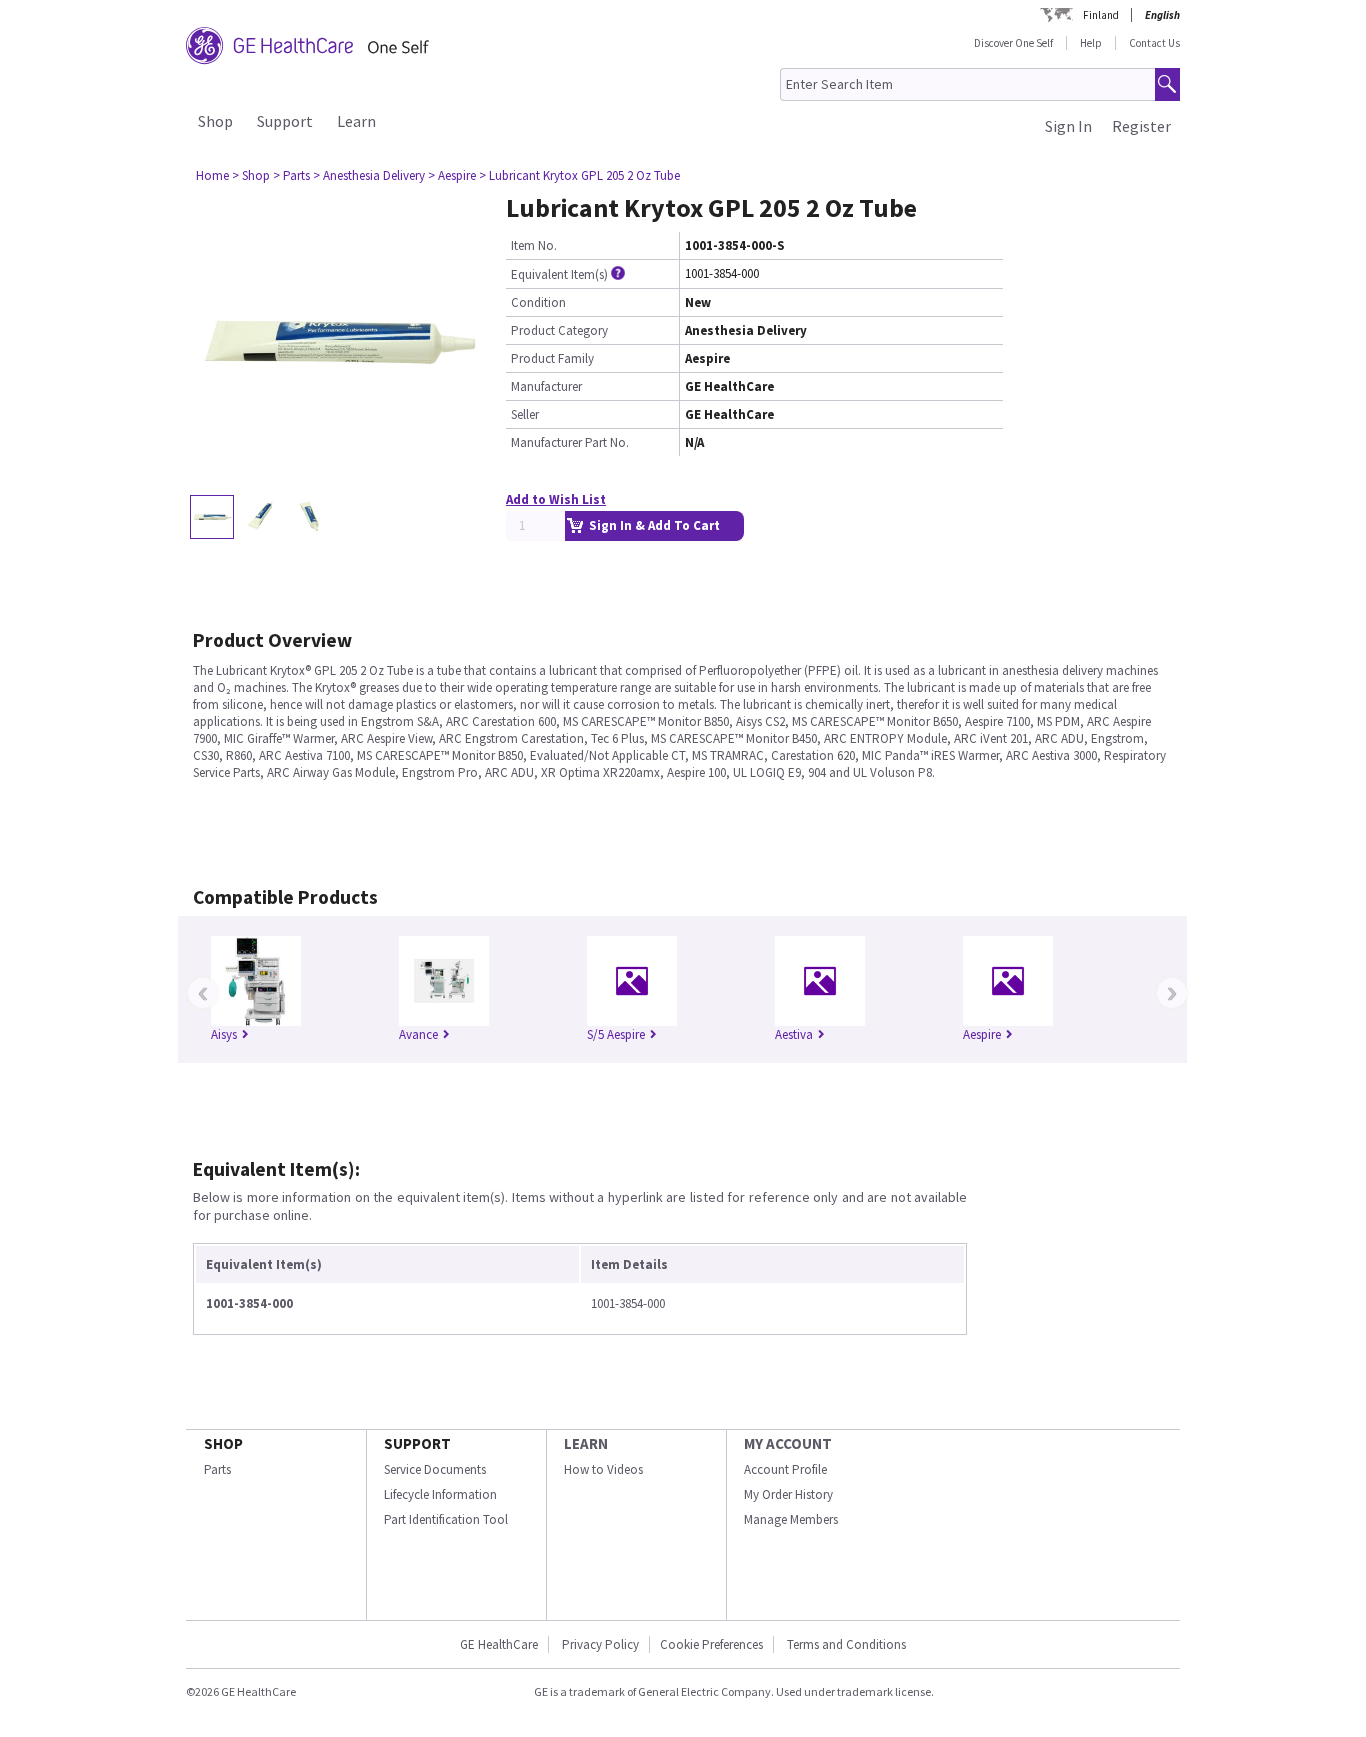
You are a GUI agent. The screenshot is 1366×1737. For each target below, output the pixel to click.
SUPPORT (417, 1443)
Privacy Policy (599, 1644)
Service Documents (435, 1469)
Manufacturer (546, 386)
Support (285, 121)
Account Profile (785, 1469)
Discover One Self (1013, 43)
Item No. (534, 245)
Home (212, 175)
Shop (215, 121)
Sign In (1068, 126)
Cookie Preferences (711, 1644)
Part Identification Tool (446, 1519)
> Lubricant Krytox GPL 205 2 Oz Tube (579, 175)
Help (1091, 43)
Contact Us (1154, 43)
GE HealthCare (499, 1644)
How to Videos (603, 1469)
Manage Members (791, 1519)
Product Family (552, 358)
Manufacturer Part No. (570, 442)
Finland (1101, 15)
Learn (356, 121)
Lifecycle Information (440, 1494)
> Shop (251, 175)
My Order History (788, 1494)
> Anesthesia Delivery (369, 175)
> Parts (291, 175)
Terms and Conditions (846, 1644)
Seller (525, 414)
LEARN (586, 1443)
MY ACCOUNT (788, 1443)
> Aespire (452, 175)
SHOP (223, 1443)
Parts (217, 1469)
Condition (538, 302)
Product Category (559, 330)
